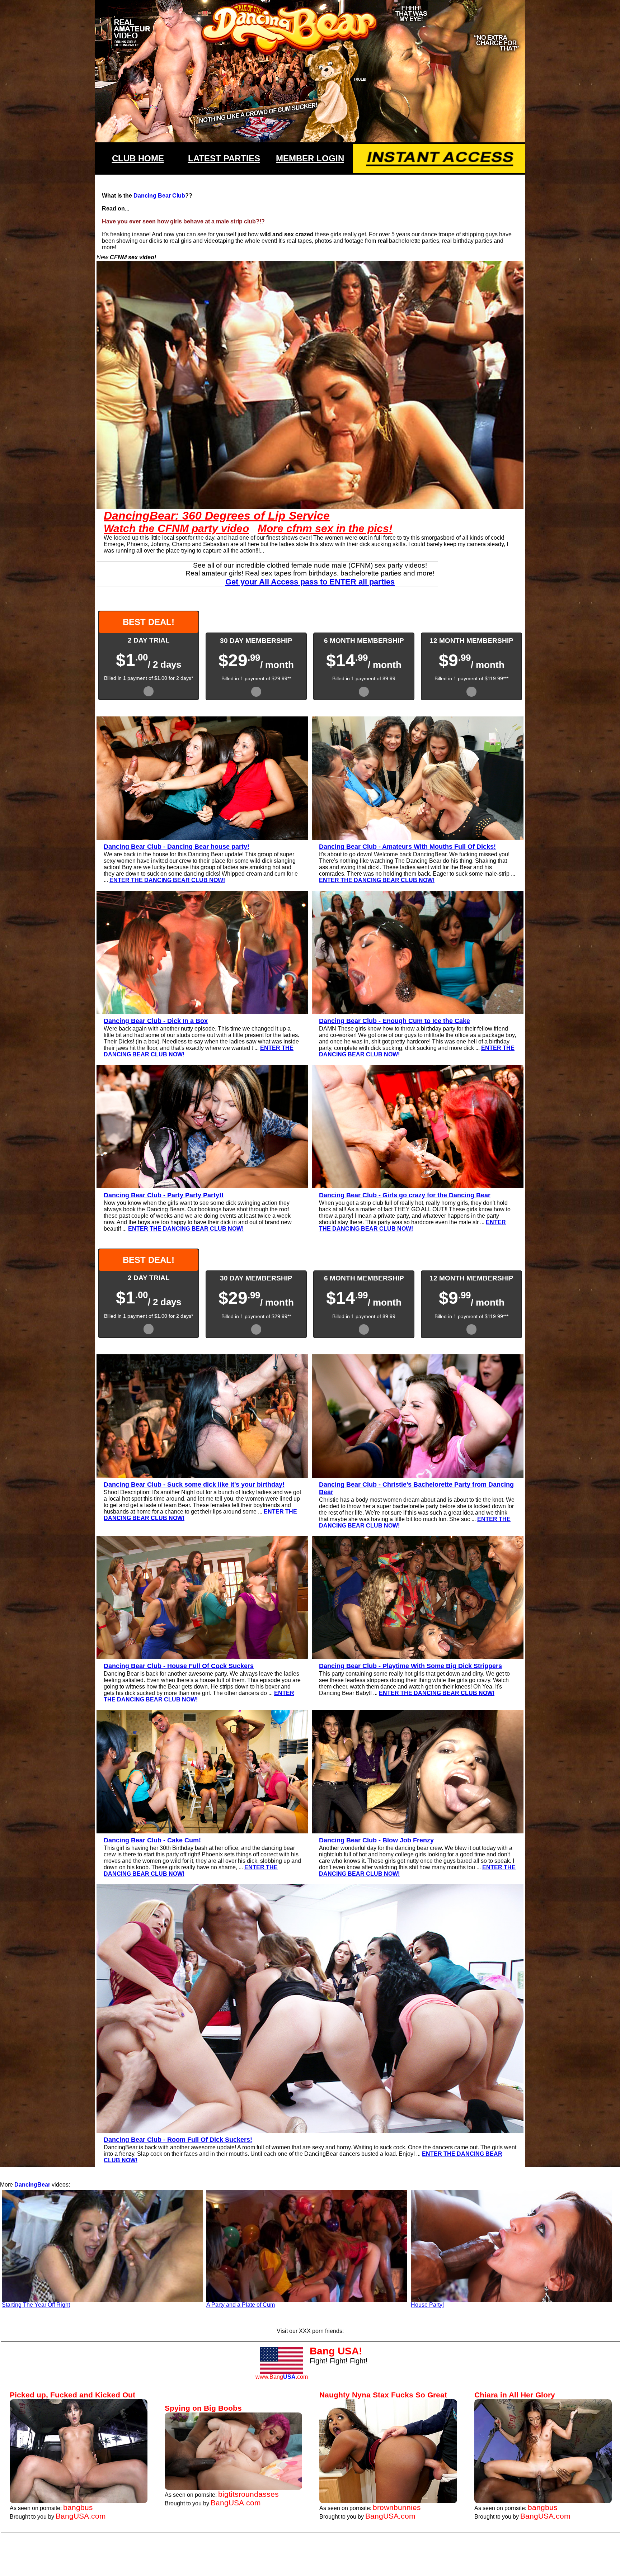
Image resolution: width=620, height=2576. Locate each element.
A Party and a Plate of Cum (241, 2305)
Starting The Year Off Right (36, 2305)
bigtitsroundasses (248, 2494)
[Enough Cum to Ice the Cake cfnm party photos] (418, 1012)
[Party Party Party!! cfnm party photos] (202, 1186)
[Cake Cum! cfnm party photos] (202, 1831)
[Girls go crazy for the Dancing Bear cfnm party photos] (418, 1186)
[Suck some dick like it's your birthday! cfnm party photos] (202, 1476)
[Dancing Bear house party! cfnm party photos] (202, 838)
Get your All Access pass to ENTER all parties (310, 582)
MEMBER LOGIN (310, 158)
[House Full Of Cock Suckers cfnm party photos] (202, 1657)
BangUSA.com (81, 2516)
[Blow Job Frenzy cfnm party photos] (418, 1831)
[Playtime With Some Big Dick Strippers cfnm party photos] (418, 1657)
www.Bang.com (282, 2377)
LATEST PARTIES (224, 158)
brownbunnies (397, 2507)
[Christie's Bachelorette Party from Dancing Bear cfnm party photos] (418, 1476)
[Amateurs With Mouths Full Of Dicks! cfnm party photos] (418, 838)
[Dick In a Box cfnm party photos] (202, 1012)
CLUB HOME (138, 158)
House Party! (427, 2305)
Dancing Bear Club (159, 196)
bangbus (78, 2507)
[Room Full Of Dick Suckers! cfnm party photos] (310, 2131)
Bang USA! (336, 2351)
